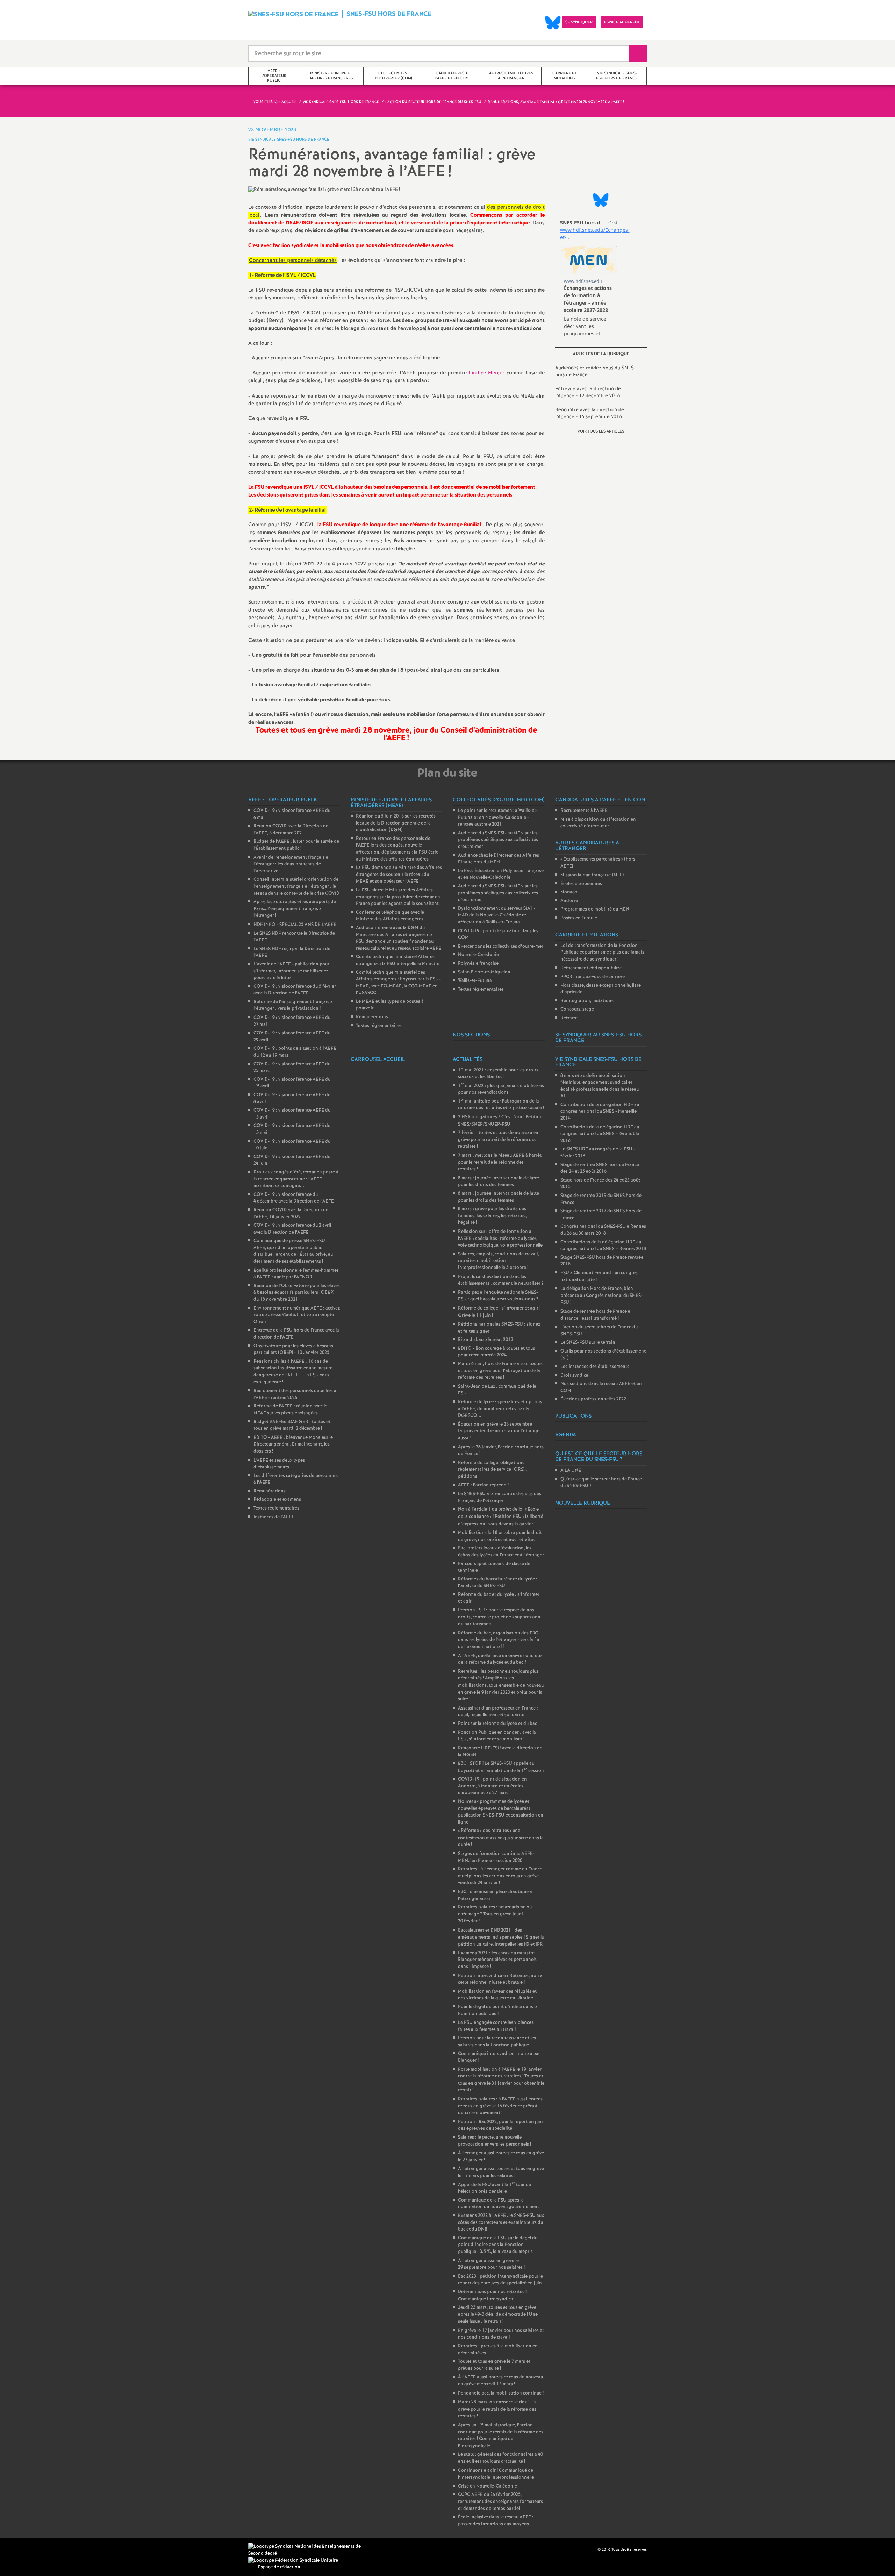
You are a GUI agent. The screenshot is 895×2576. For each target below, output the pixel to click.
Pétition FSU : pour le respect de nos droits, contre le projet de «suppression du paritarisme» (499, 1617)
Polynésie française (478, 964)
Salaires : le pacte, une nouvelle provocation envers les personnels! (495, 2141)
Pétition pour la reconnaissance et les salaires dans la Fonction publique (497, 2042)
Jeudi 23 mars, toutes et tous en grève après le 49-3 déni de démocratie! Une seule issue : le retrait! (498, 2315)
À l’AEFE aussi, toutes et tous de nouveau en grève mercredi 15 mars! (500, 2381)
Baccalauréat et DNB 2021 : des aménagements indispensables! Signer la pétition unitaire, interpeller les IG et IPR (501, 1937)
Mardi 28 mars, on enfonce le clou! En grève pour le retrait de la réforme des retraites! (497, 2409)
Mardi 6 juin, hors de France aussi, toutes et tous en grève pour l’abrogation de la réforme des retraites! (500, 1371)
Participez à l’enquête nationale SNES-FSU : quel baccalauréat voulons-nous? (498, 1296)
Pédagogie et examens (277, 1500)
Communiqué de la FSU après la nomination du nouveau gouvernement (499, 2204)
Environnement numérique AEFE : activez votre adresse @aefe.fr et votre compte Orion (297, 1315)
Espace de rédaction (279, 2567)
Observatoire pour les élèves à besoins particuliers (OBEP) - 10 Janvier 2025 (293, 1350)
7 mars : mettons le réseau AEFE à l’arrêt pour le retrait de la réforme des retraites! (500, 1162)
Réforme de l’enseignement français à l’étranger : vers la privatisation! (293, 1005)
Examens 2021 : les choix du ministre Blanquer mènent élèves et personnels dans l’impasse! (497, 1960)
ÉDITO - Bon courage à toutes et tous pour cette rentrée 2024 (496, 1352)
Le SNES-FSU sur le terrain (588, 1343)
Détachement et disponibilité (591, 968)
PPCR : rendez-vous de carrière (593, 977)
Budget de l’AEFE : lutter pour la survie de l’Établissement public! (296, 845)
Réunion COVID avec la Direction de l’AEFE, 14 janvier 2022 (291, 1214)
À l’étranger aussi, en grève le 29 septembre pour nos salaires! (491, 2264)
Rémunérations (270, 1491)
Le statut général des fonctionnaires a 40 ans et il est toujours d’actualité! (500, 2458)
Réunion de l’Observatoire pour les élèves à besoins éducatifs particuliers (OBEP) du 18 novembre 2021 (297, 1293)
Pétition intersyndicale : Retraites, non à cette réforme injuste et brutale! (500, 1979)
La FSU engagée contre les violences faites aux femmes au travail (496, 2026)
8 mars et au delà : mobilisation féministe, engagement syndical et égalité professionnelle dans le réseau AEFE (600, 1086)
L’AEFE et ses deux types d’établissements (279, 1464)
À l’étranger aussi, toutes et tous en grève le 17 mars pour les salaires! (501, 2172)
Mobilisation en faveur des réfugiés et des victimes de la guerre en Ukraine (497, 1995)
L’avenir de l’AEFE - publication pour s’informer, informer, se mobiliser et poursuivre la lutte (291, 971)
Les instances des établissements (595, 1367)
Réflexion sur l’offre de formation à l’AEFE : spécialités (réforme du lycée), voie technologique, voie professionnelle (500, 1239)
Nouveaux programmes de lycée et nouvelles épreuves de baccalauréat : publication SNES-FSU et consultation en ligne (501, 1812)
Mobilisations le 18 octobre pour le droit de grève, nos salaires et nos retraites (500, 1536)
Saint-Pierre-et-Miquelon (484, 972)
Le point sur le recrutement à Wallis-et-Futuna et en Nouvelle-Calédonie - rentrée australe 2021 (498, 818)
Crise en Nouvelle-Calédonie (488, 2486)
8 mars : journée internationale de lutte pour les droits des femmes (499, 1182)
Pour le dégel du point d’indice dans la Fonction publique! (498, 2010)
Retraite (569, 1018)
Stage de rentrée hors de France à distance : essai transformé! (595, 1315)
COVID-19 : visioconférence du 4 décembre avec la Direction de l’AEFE (294, 1198)
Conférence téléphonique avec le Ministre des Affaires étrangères (390, 916)
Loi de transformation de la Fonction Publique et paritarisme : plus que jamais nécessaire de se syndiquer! (602, 952)
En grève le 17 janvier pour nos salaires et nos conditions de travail (501, 2334)
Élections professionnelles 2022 (593, 1399)
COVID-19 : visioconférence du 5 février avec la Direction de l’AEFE (295, 990)
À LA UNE (571, 1471)
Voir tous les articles (601, 431)
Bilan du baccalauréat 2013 (486, 1340)
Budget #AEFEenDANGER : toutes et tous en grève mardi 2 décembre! (292, 1425)
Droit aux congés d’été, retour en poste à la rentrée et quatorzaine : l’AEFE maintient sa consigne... (296, 1179)
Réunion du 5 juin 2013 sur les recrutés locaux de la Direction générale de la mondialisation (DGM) (396, 823)
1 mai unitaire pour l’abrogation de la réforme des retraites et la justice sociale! (501, 1105)
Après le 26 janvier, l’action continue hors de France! (501, 1451)
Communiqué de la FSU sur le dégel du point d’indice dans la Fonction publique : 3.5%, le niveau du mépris (498, 2245)
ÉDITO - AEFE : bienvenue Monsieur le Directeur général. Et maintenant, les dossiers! (293, 1444)
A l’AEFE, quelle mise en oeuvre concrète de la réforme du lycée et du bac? (500, 1659)
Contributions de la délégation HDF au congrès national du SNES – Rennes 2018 (603, 1246)
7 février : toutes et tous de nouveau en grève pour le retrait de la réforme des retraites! (498, 1140)
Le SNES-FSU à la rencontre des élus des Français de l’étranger (500, 1497)
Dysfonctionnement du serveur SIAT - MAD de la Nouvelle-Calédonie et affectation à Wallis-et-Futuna (497, 915)
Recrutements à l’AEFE (584, 811)
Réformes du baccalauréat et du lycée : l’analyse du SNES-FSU (498, 1583)
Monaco (569, 892)
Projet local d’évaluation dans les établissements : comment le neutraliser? (501, 1280)
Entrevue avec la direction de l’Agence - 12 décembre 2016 (588, 392)
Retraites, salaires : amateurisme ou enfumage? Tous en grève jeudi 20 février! (495, 1914)
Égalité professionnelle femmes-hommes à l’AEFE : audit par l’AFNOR (296, 1274)
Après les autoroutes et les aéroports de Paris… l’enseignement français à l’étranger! (295, 909)
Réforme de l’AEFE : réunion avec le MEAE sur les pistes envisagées (290, 1410)
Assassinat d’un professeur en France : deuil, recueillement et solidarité (498, 1712)
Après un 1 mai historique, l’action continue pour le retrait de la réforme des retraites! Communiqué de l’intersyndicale (501, 2436)
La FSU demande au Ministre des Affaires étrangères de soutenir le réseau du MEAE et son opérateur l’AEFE (399, 875)
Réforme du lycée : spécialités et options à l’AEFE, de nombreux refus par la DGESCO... (500, 1409)
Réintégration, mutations (587, 1001)
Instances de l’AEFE (274, 1517)
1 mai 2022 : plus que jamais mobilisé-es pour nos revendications (501, 1089)
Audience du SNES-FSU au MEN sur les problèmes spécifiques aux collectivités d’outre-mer (498, 840)
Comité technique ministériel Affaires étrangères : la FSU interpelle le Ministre (398, 960)
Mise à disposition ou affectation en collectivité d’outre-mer (598, 823)
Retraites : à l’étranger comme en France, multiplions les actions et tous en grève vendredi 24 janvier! (501, 1876)
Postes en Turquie (579, 918)
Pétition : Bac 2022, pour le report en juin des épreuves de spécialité (500, 2125)
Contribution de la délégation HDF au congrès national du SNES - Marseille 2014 (600, 1112)
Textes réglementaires (276, 1508)
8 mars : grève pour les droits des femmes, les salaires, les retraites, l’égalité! (492, 1216)
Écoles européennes (581, 884)
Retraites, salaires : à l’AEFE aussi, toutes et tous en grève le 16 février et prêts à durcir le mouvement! (500, 2106)
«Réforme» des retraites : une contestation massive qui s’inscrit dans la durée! (501, 1838)
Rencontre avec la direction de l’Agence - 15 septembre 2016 (590, 413)
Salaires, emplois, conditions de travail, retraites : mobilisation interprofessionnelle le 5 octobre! (498, 1261)
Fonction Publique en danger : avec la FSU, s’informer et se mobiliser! (497, 1736)
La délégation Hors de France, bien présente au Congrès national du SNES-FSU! (602, 1296)
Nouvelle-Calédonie (478, 955)
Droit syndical (575, 1375)
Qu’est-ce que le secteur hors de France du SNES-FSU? (601, 1483)
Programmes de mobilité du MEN (595, 909)
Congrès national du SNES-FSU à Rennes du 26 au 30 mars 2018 (603, 1230)
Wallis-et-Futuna (475, 981)
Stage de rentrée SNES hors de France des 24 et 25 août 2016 (600, 1168)
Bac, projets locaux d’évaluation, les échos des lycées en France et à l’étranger (501, 1552)
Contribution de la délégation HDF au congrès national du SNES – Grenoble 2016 (600, 1134)
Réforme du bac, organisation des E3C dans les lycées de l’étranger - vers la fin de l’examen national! (499, 1640)
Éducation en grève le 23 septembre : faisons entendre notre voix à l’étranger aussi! (500, 1431)
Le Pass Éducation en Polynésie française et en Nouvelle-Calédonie (501, 874)
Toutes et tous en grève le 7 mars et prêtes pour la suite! (494, 2365)
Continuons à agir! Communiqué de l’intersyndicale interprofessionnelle (496, 2474)
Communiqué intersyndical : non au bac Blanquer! (499, 2057)
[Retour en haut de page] (26, 2550)
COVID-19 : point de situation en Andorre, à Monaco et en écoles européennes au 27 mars (492, 1786)
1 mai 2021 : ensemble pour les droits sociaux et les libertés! (498, 1074)
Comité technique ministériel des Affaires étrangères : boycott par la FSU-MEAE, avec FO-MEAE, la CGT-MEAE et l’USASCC (398, 983)
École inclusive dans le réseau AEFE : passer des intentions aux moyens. (496, 2521)
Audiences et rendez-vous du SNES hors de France (595, 371)
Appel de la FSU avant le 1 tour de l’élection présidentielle (495, 2188)
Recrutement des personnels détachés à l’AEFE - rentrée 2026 (295, 1394)
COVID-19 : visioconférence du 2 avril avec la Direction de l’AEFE (292, 1229)
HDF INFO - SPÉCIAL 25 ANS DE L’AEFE (295, 925)
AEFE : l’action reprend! (483, 1485)
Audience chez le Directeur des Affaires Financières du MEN (499, 859)
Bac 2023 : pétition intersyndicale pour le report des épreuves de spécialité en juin (500, 2280)
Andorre (569, 901)
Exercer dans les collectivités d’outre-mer (501, 946)
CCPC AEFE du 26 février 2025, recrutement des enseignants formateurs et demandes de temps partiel (500, 2502)
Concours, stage (577, 1009)
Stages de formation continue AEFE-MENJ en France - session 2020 (496, 1857)
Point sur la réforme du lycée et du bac (497, 1724)
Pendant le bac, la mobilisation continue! (501, 2393)
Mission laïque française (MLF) (592, 875)
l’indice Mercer (487, 373)
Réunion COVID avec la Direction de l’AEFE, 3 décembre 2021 (291, 830)
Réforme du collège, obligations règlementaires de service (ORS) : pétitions (492, 1470)
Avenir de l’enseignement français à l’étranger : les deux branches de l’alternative (291, 864)
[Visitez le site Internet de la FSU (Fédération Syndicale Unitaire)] (293, 2560)
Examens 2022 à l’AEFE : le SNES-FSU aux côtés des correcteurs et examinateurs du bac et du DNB (501, 2222)
